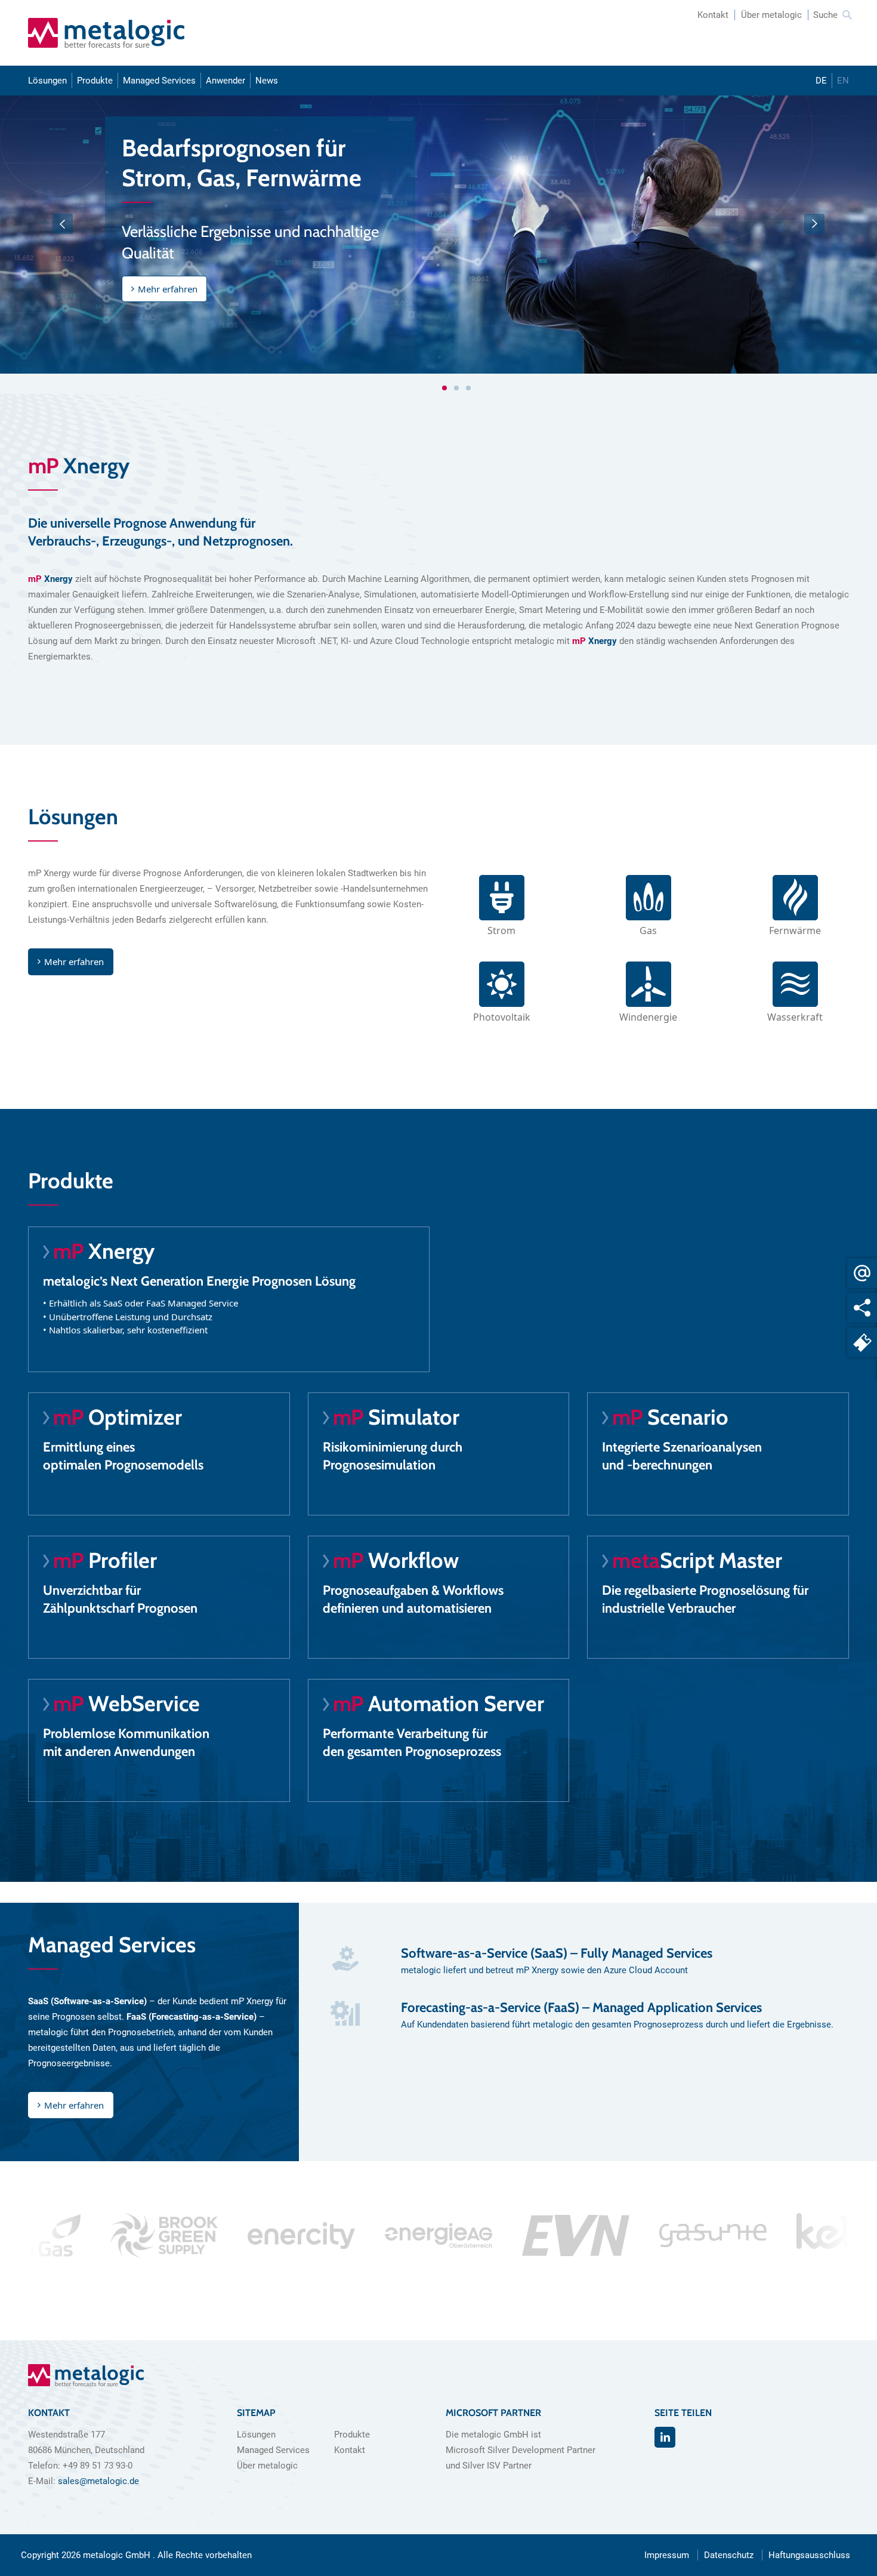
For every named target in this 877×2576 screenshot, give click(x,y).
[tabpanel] (438, 235)
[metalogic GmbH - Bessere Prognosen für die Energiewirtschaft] (106, 33)
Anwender (226, 81)
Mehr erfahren (168, 289)
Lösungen (47, 81)
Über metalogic (771, 15)
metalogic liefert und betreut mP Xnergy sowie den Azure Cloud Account (544, 1970)
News (267, 81)
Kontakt (713, 15)
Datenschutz (729, 2555)
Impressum (667, 2555)
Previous (63, 224)
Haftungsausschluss (809, 2555)
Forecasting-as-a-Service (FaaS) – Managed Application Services (581, 2008)
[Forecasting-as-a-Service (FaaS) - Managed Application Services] (345, 2016)
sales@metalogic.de (98, 2481)
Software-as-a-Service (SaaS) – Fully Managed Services (557, 1953)
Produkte (95, 81)
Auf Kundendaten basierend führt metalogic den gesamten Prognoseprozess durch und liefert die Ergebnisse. (617, 2025)
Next (814, 224)
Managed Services (159, 81)
